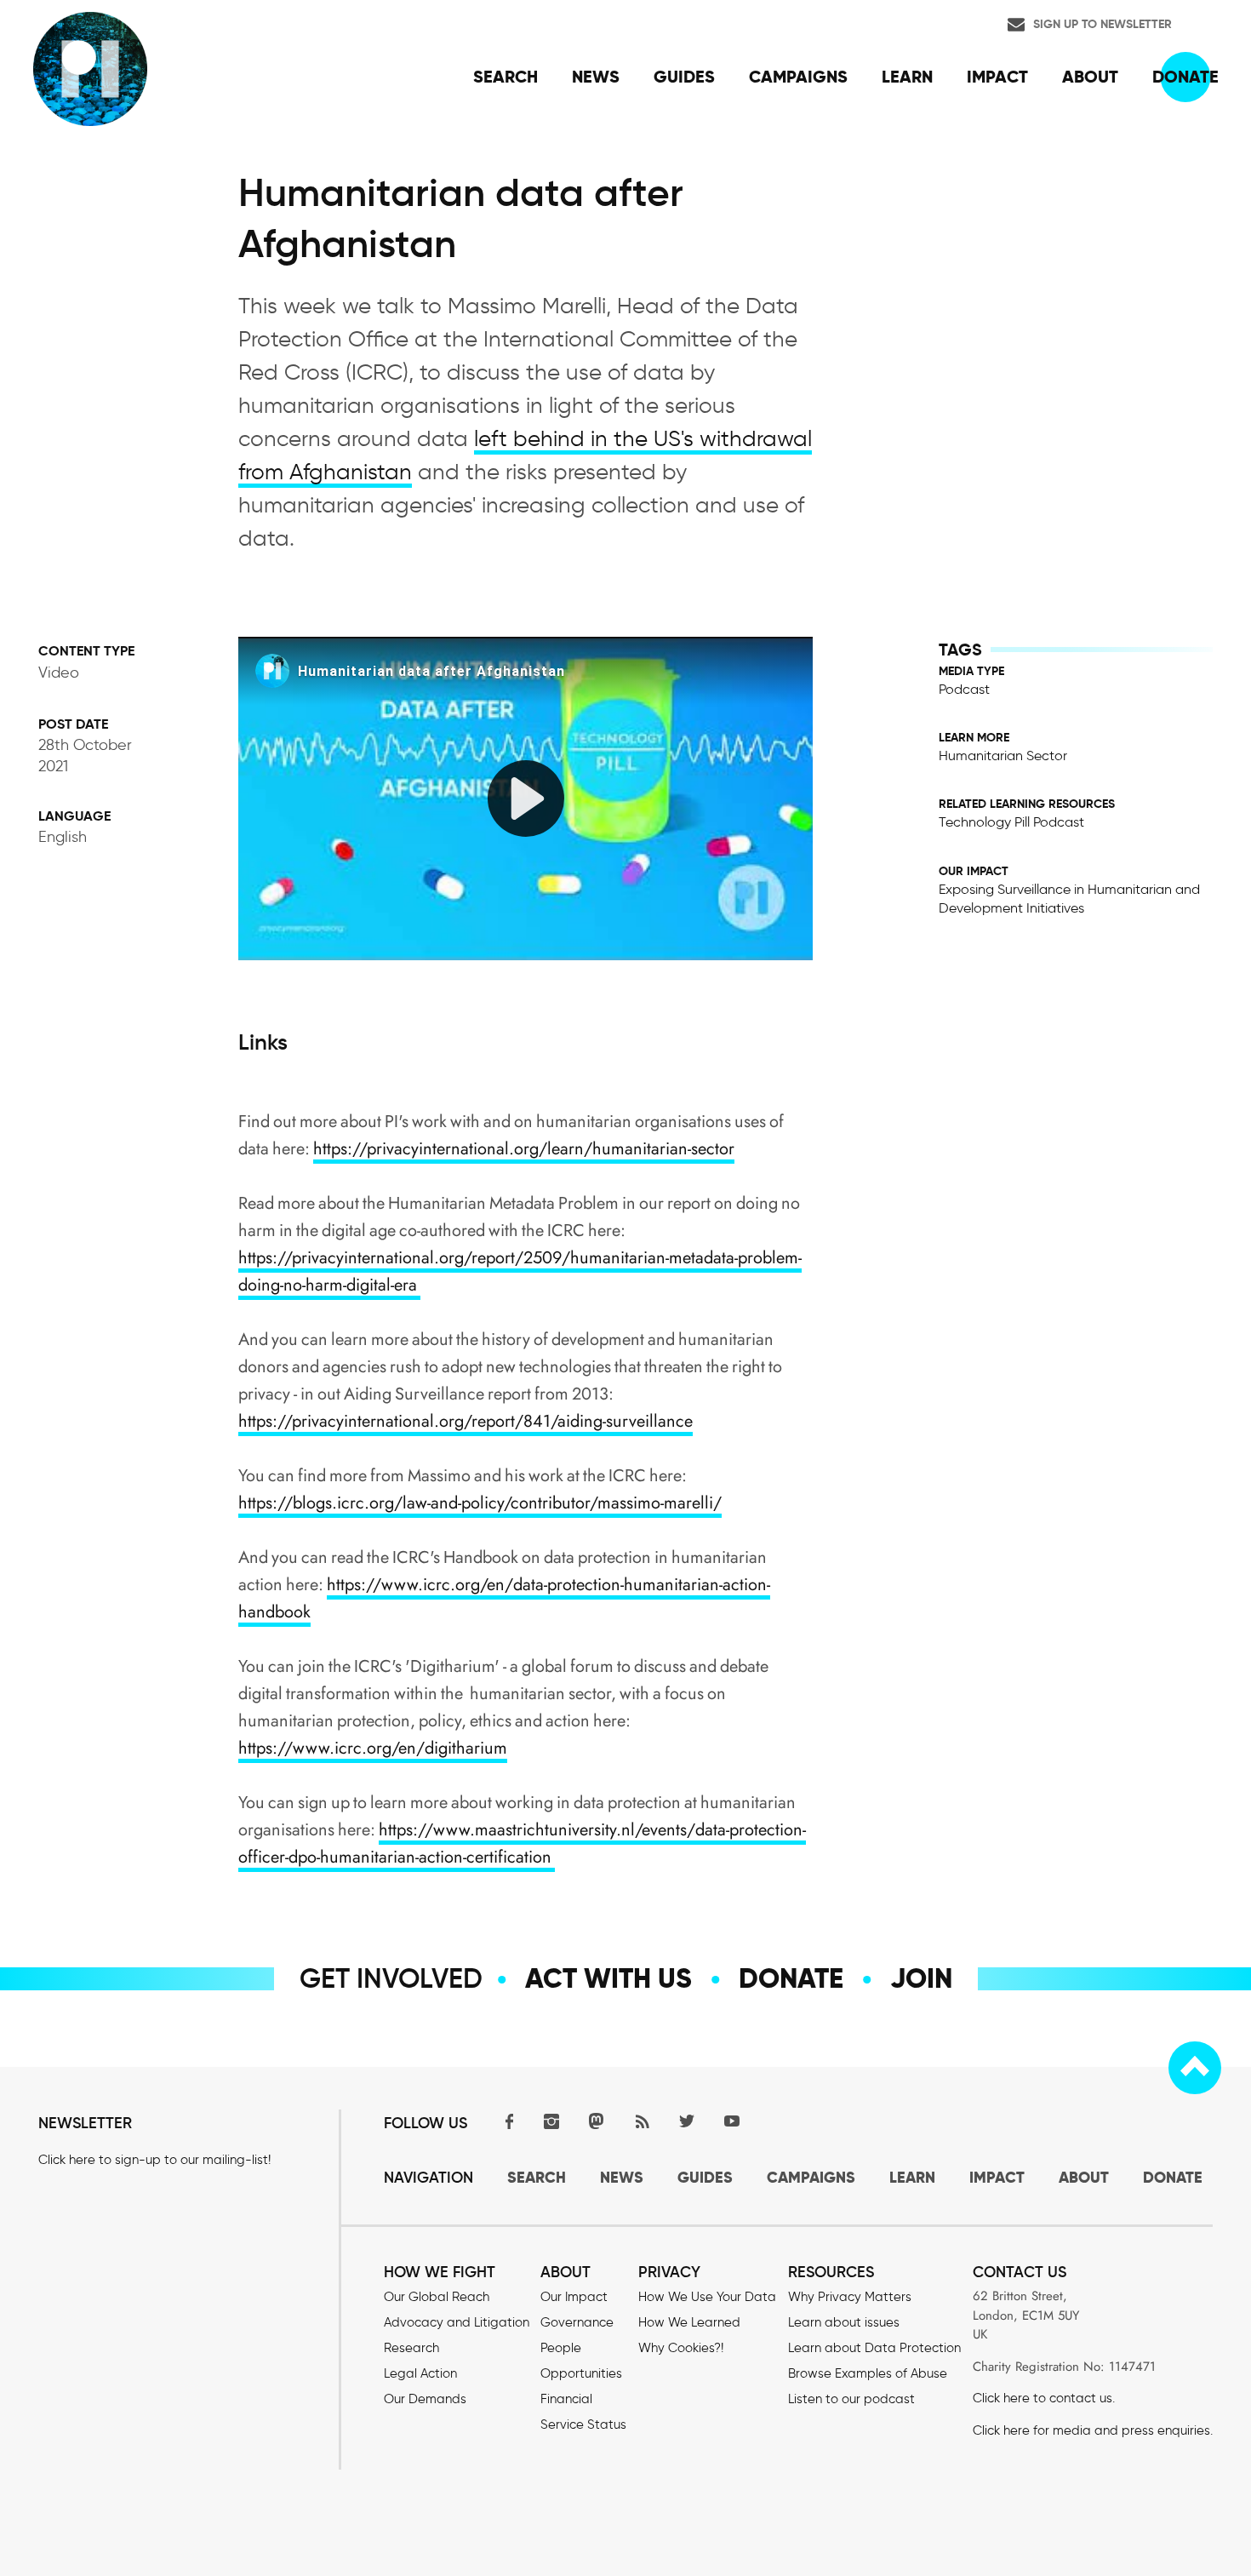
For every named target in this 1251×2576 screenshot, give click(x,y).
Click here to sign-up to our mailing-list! (154, 2160)
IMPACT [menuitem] (997, 77)
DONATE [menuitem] (1185, 77)
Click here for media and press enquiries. (1093, 2430)
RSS (642, 2121)
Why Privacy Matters (850, 2297)
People (561, 2348)
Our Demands (425, 2399)
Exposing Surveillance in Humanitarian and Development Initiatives (1069, 899)
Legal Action (420, 2373)
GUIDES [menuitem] (684, 77)
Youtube (732, 2121)
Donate (791, 1978)
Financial (566, 2399)
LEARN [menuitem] (907, 77)
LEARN (912, 2177)
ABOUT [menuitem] (1090, 77)
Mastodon (597, 2121)
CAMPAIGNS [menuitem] (798, 77)
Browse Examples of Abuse (868, 2373)
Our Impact (574, 2297)
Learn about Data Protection (874, 2348)
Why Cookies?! (681, 2348)
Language (74, 816)
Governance (577, 2322)
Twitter (687, 2121)
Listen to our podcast (851, 2399)
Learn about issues (844, 2322)
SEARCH (537, 2177)
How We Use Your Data (707, 2297)
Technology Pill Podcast (1011, 822)
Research (411, 2348)
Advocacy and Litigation (457, 2322)
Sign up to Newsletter (1102, 24)
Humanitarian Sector (1003, 756)
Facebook (506, 2121)
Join (921, 1978)
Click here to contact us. (1044, 2398)
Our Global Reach (437, 2297)
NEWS (622, 2177)
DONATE (1173, 2177)
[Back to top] (1195, 2068)
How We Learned (689, 2322)
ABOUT (1084, 2177)
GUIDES (705, 2177)
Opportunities (581, 2373)
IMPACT (997, 2177)
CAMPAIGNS (811, 2177)
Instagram (551, 2121)
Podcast (964, 689)
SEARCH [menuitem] (506, 77)
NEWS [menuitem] (596, 77)
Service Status (583, 2424)
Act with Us (608, 1978)
